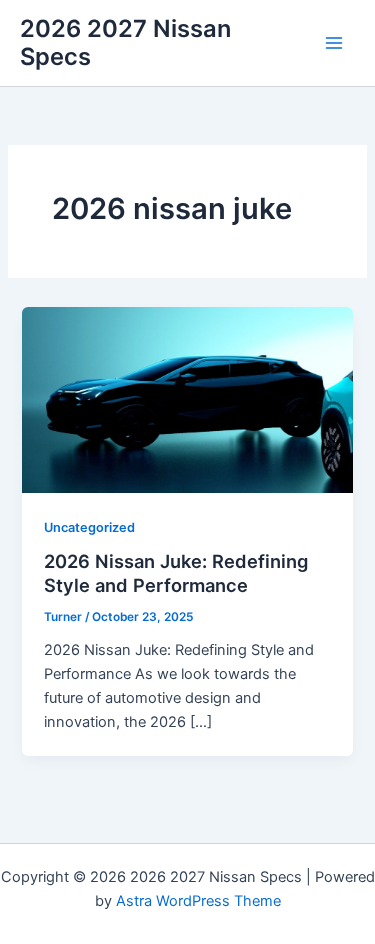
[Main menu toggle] (334, 43)
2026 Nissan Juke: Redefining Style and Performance (176, 573)
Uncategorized (89, 527)
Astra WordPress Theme (198, 901)
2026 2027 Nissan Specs (125, 42)
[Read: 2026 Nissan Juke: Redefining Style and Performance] (187, 399)
